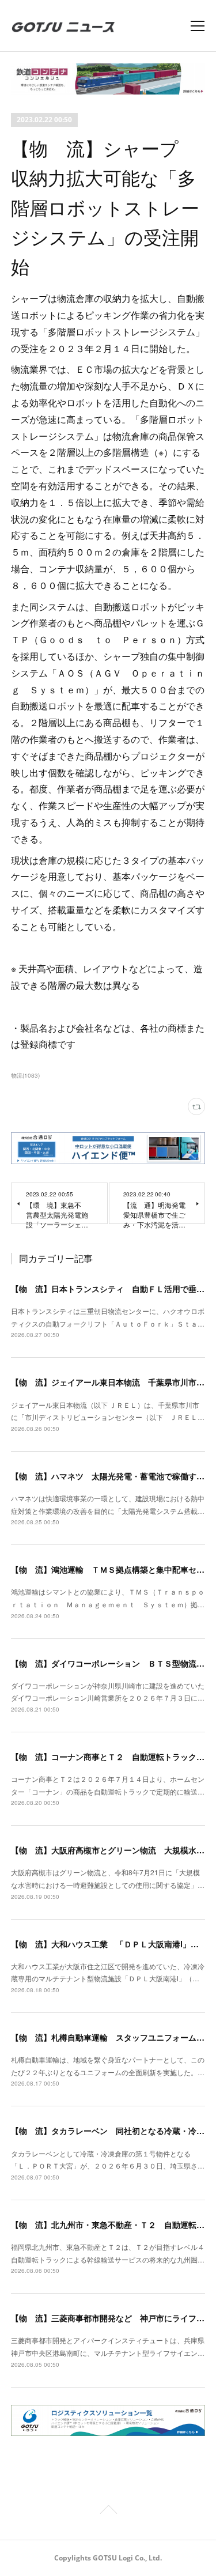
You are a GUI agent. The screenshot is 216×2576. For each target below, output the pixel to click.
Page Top (108, 2511)
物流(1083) (25, 1075)
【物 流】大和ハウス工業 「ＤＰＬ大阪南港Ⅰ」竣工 (109, 1944)
